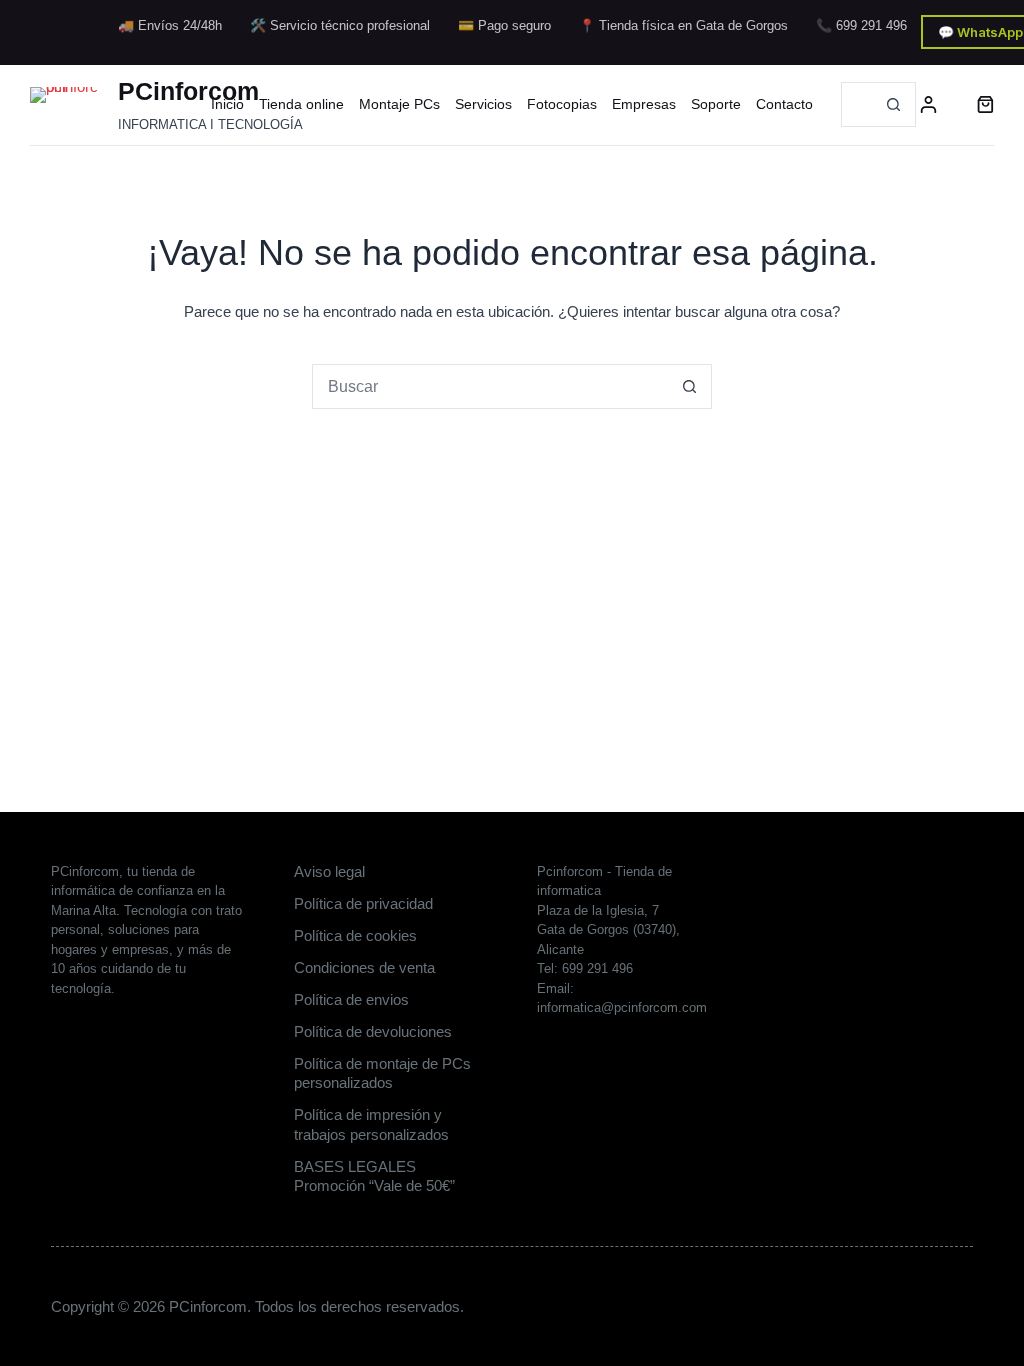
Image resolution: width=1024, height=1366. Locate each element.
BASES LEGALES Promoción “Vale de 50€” (374, 1176)
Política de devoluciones (373, 1031)
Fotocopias (562, 104)
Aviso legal (329, 871)
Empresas (644, 104)
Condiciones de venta (364, 967)
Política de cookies (355, 935)
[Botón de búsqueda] (893, 104)
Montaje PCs (399, 104)
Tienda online (301, 104)
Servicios (483, 104)
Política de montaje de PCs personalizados (382, 1073)
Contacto (784, 104)
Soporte (716, 104)
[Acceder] (928, 104)
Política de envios (351, 999)
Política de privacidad (363, 903)
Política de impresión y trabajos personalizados (371, 1124)
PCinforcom (188, 91)
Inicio (227, 104)
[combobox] (857, 104)
